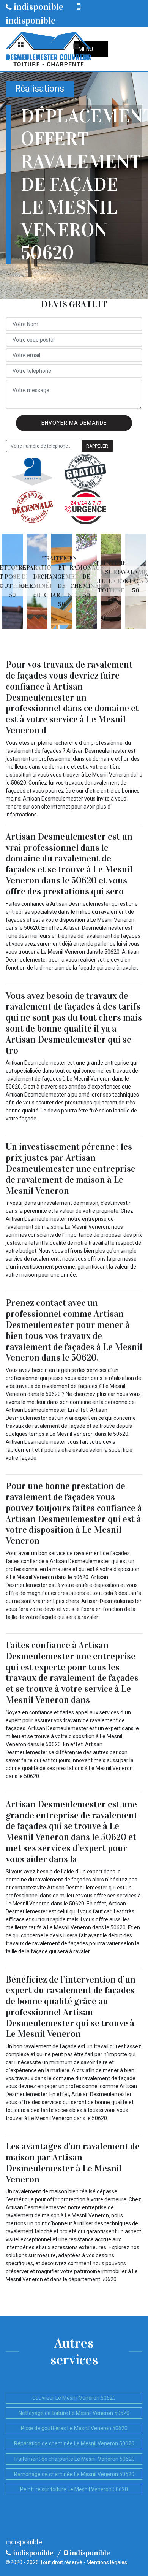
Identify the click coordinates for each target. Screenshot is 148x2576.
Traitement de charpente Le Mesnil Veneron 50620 (74, 2459)
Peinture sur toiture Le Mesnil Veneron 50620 (74, 2489)
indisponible (38, 7)
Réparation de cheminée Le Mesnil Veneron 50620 (74, 2443)
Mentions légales (107, 2562)
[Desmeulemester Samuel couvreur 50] (49, 49)
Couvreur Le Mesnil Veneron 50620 (74, 2398)
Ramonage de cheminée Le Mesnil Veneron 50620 (74, 2474)
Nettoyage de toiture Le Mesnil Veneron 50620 (74, 2413)
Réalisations (40, 89)
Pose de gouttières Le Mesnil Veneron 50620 (74, 2428)
